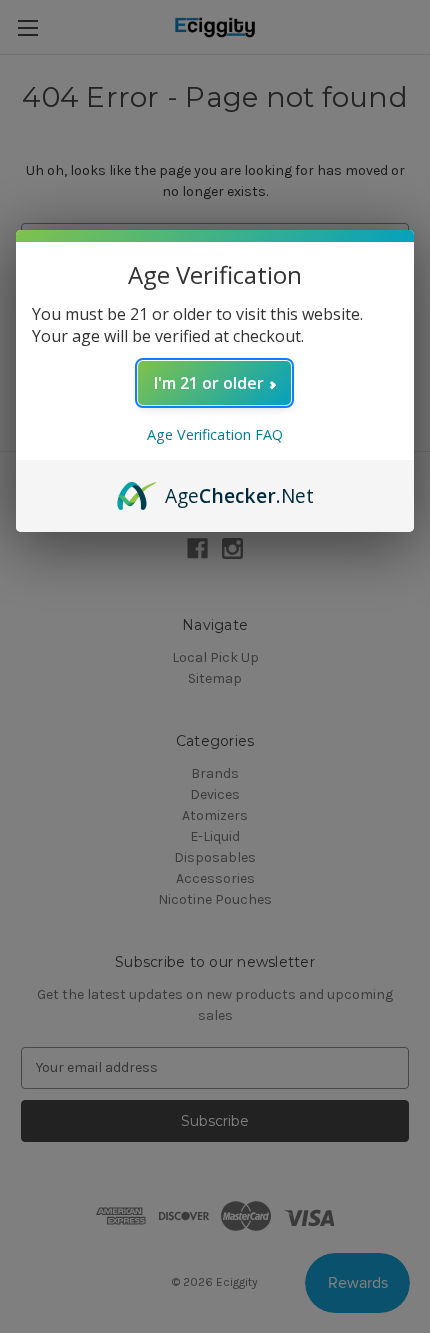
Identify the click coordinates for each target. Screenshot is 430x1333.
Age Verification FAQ (215, 434)
